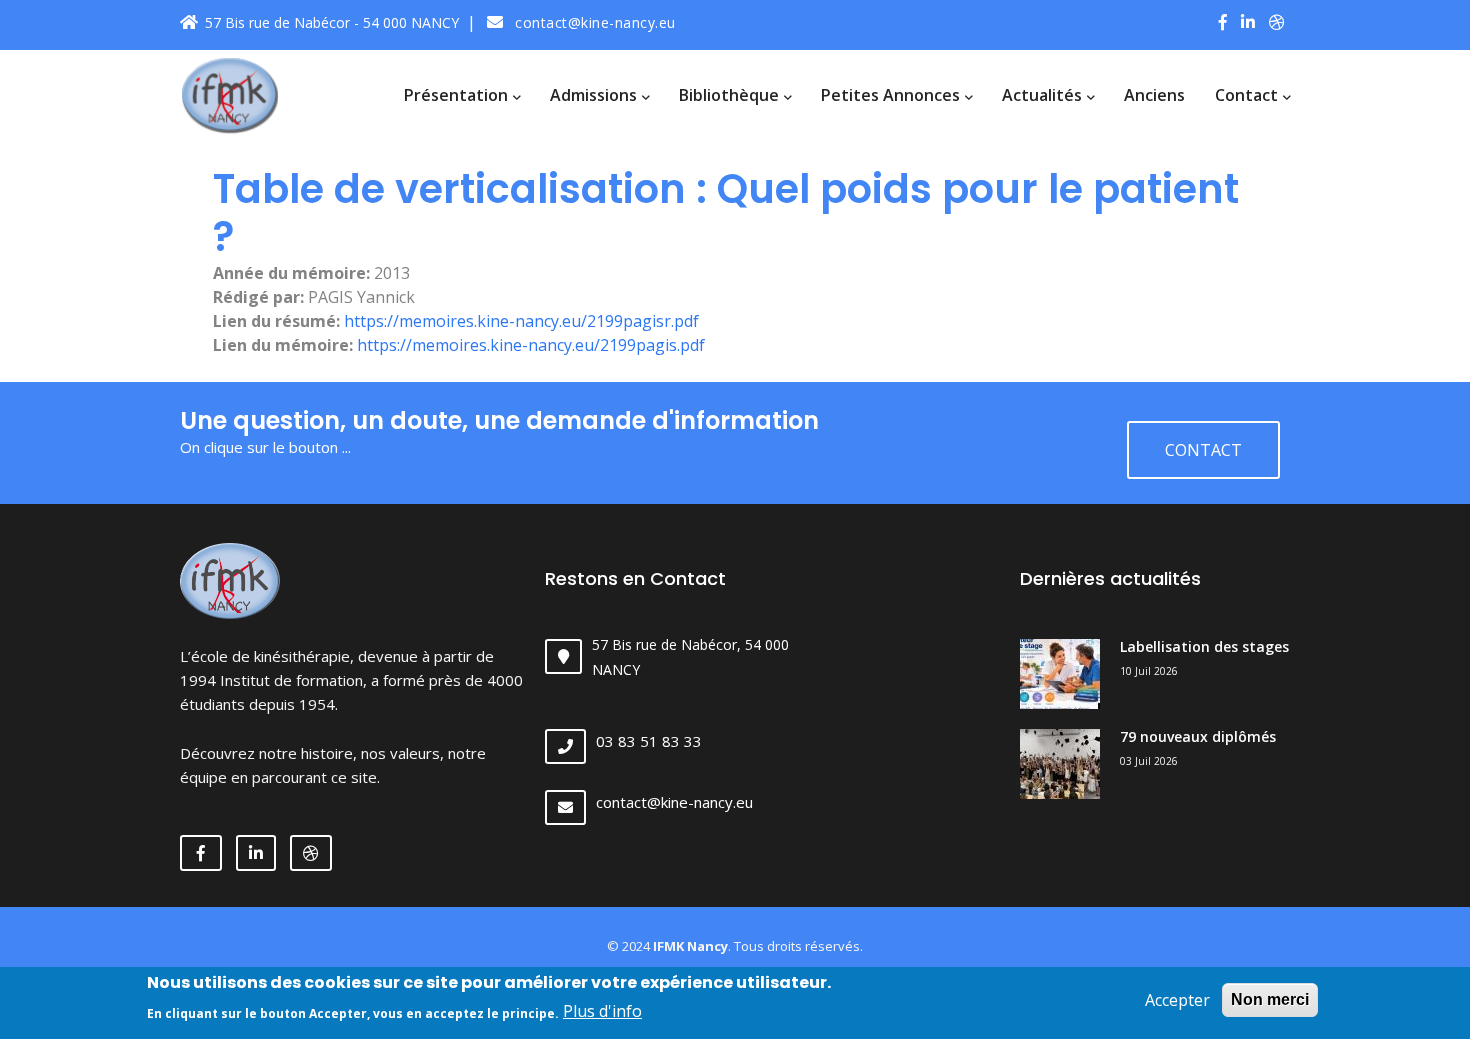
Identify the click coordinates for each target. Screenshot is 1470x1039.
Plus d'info (602, 1011)
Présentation (458, 95)
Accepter (1177, 1000)
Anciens (1154, 95)
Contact (1248, 95)
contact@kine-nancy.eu (593, 22)
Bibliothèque (731, 95)
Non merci (1270, 999)
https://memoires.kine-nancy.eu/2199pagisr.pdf (521, 321)
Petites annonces (892, 95)
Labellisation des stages (1204, 646)
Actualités (1044, 95)
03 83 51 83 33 (649, 741)
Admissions (595, 95)
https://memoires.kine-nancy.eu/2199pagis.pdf (531, 345)
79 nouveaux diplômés (1198, 736)
